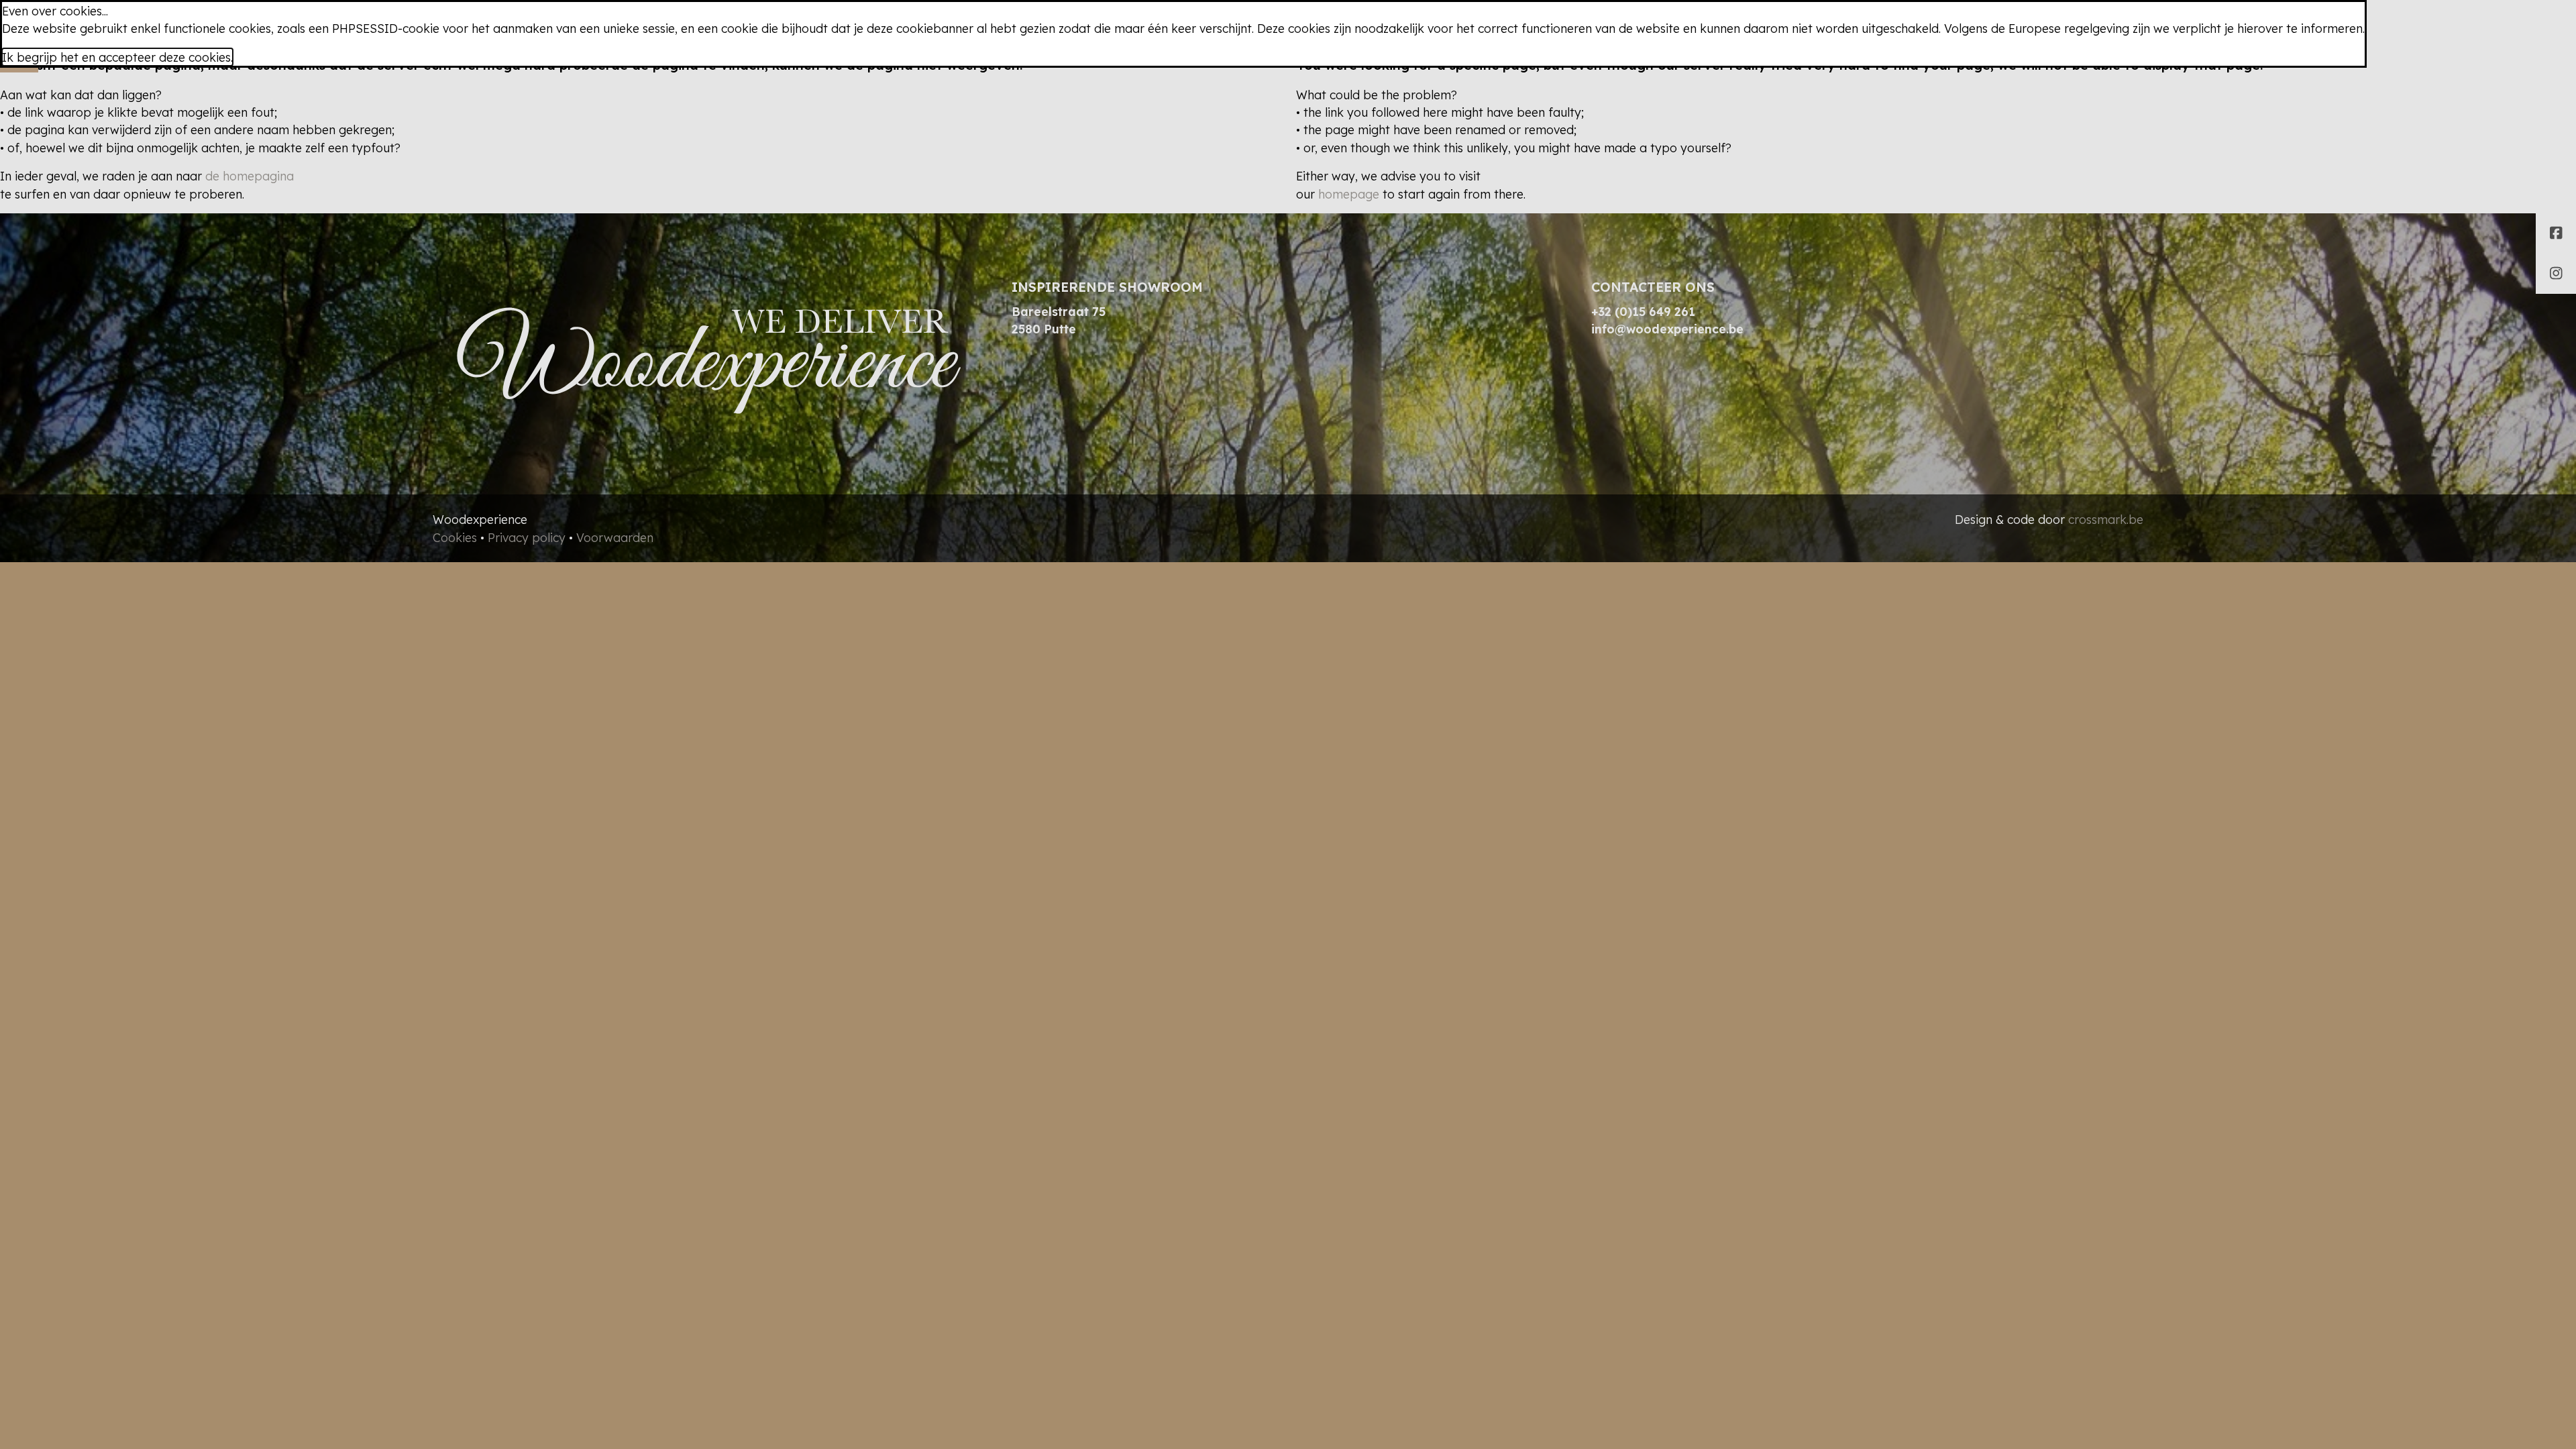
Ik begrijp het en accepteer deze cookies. (117, 57)
